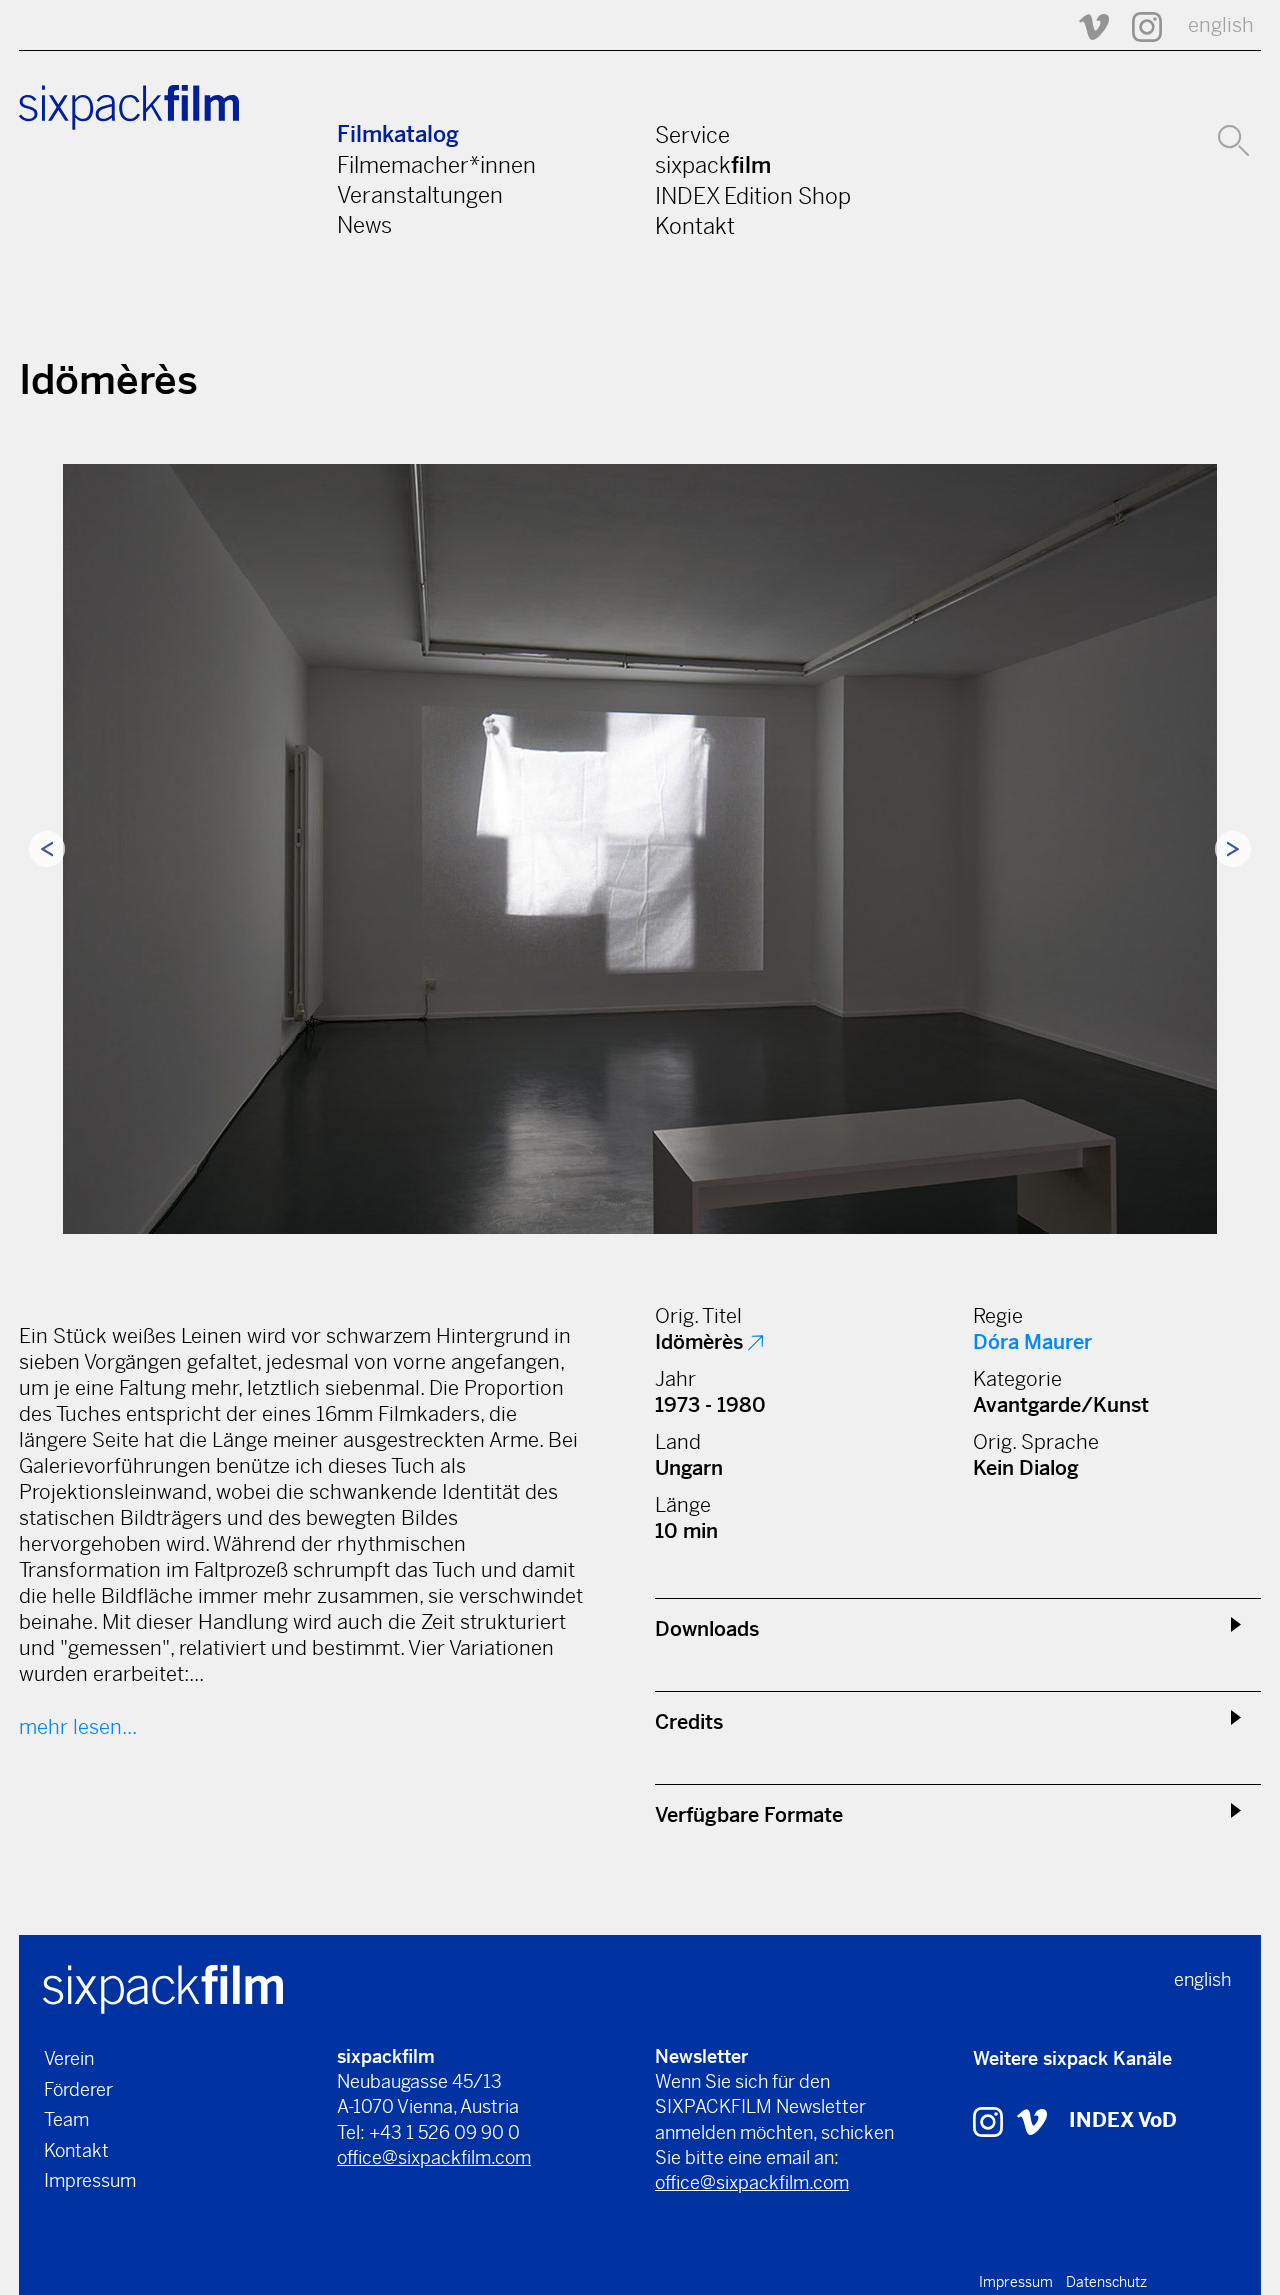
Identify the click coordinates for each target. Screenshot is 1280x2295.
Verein (69, 2058)
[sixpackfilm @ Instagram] (1138, 25)
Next (1233, 849)
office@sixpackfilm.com (434, 2157)
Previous (47, 849)
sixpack (713, 165)
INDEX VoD (1123, 2120)
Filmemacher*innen (436, 165)
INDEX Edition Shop (753, 196)
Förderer (78, 2089)
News (364, 225)
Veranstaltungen (420, 195)
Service (692, 135)
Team (66, 2119)
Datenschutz (1106, 2282)
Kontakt (695, 226)
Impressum (90, 2180)
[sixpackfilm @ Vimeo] (1085, 25)
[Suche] (1233, 138)
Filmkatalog (398, 134)
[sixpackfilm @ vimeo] (1032, 2120)
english (1221, 25)
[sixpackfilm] (163, 1987)
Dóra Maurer (1032, 1342)
